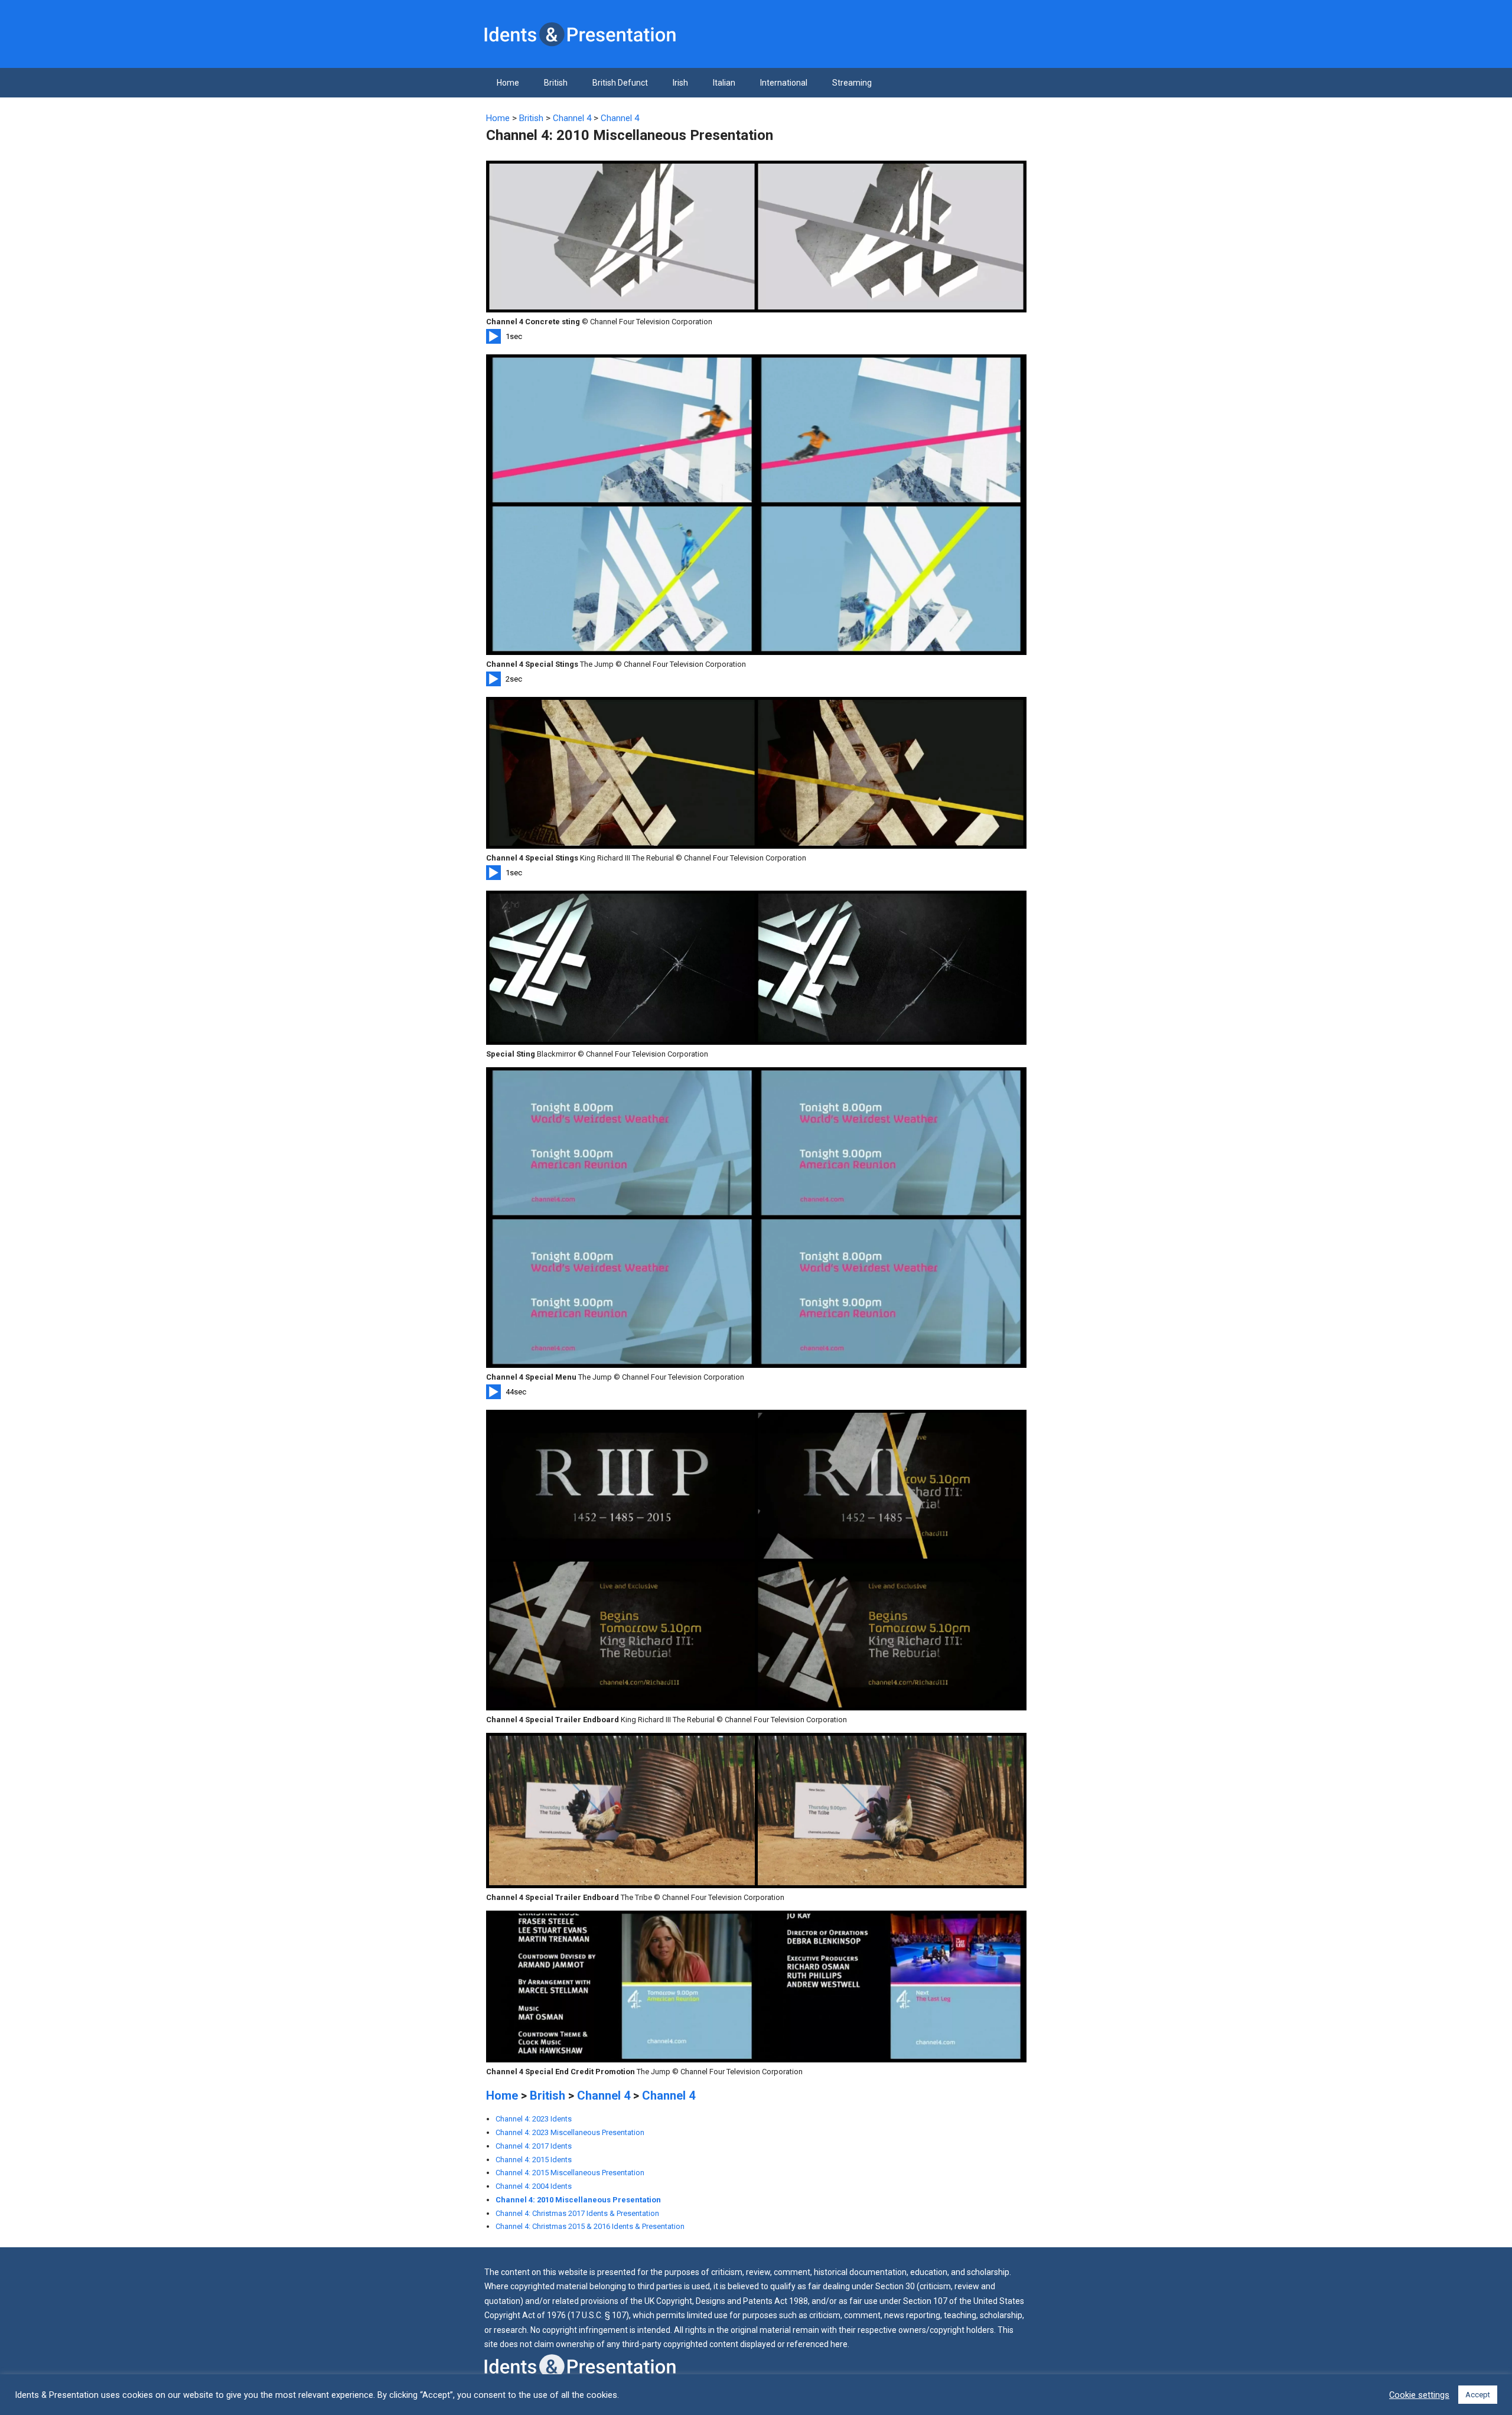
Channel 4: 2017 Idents (534, 2146)
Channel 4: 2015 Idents (534, 2160)
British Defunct (620, 83)
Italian (724, 83)
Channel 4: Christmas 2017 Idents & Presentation (577, 2213)
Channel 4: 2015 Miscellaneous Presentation (570, 2173)
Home (508, 83)
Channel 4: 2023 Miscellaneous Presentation (570, 2132)
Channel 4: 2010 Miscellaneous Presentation (578, 2200)
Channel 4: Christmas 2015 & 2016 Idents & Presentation (590, 2226)
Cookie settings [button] (1419, 2395)
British (556, 83)
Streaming (852, 83)
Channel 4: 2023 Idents (534, 2119)
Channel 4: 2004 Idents (534, 2186)
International (784, 83)
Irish (680, 83)
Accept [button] (1478, 2395)
